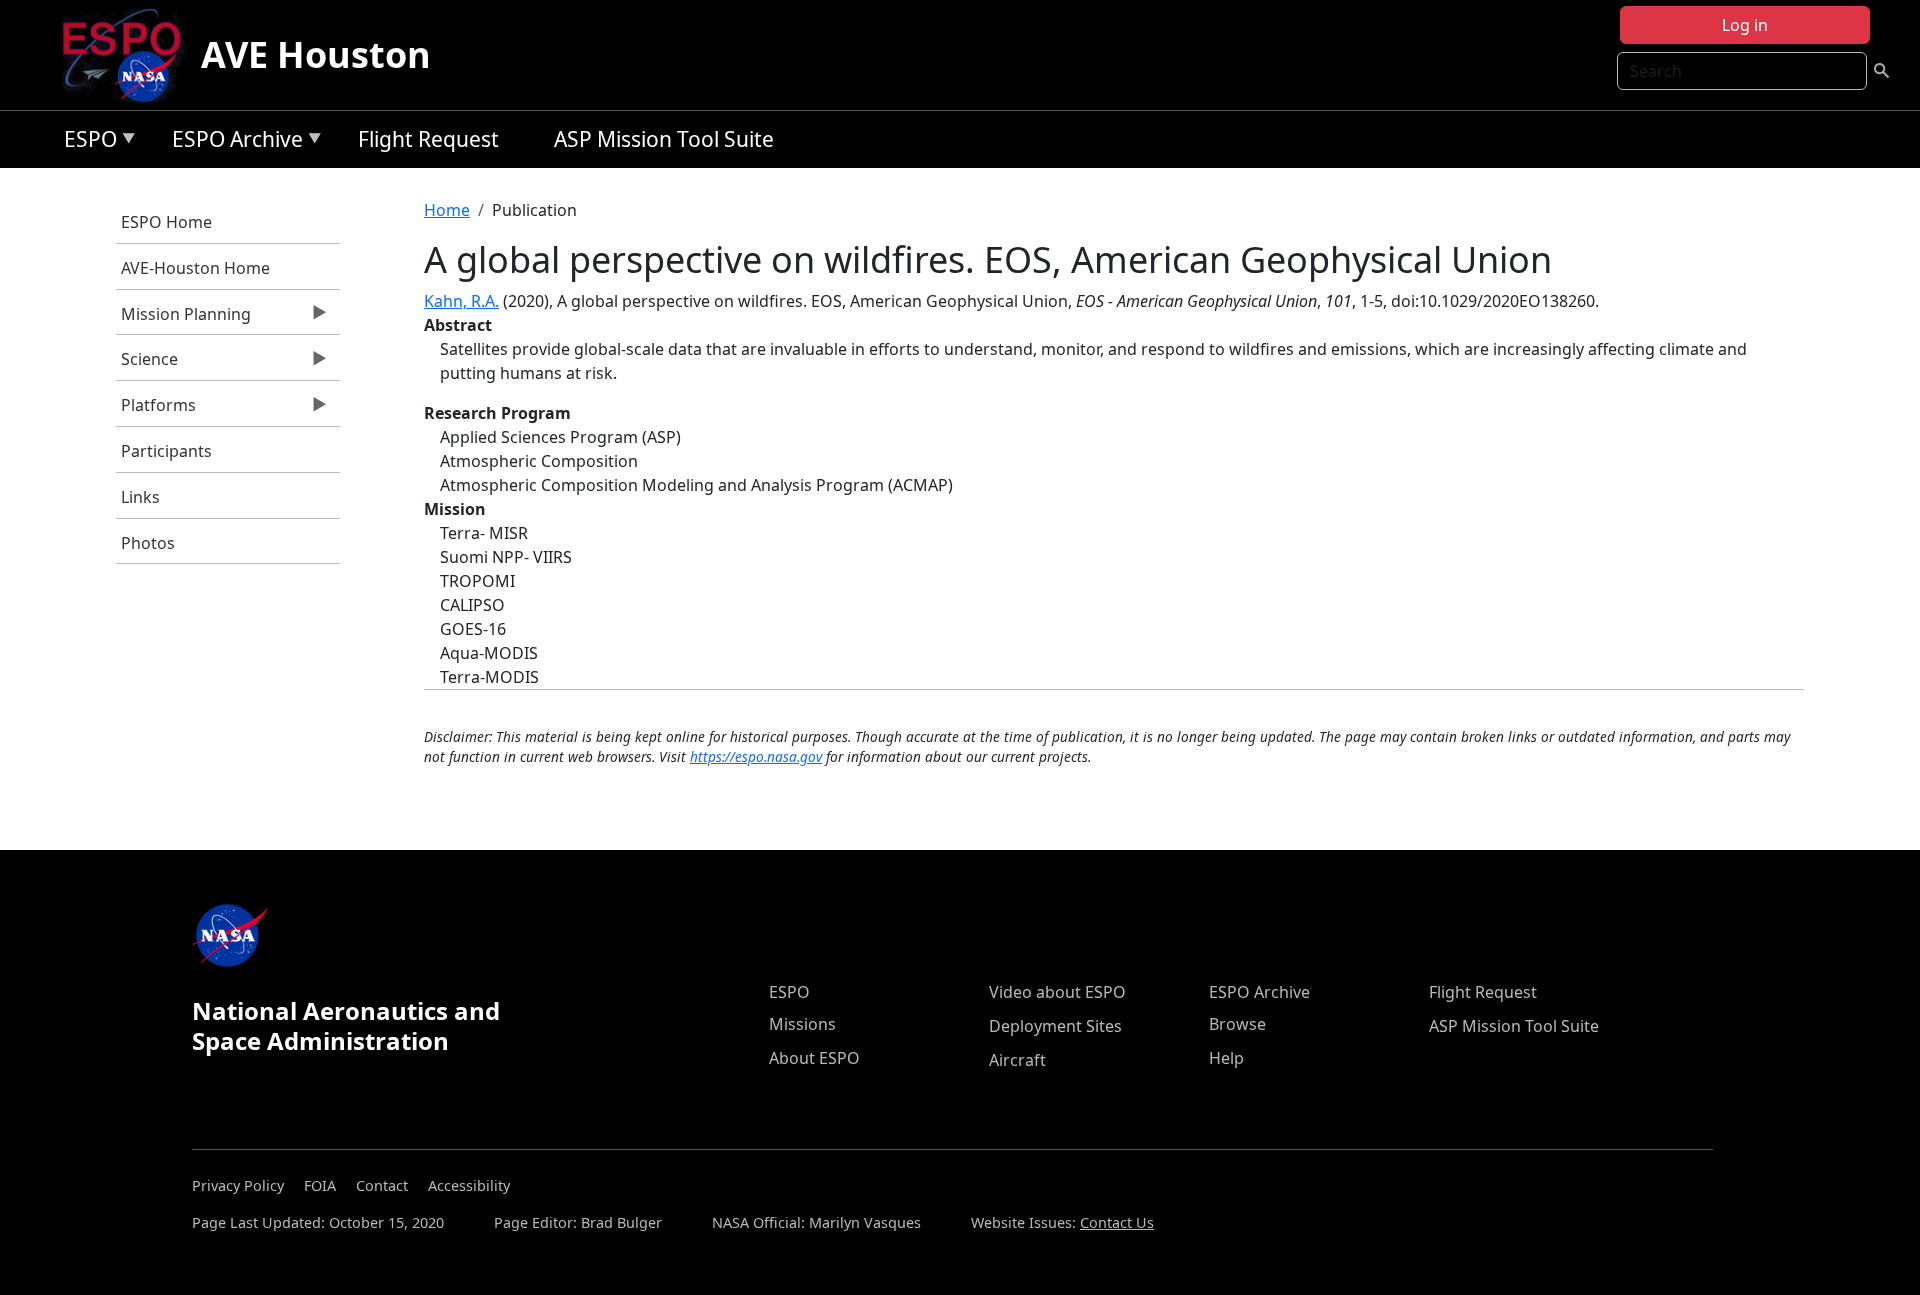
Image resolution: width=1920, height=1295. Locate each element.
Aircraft (1017, 1060)
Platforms (156, 410)
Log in (1745, 25)
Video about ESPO (1057, 992)
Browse (1237, 1024)
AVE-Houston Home (195, 268)
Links (140, 497)
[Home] (129, 55)
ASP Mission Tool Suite (664, 139)
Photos (148, 543)
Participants (166, 451)
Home (447, 210)
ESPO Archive (232, 142)
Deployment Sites (1055, 1026)
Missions (802, 1024)
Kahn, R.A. (461, 301)
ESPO (85, 142)
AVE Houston (316, 54)
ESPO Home (166, 222)
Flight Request (428, 139)
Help (1226, 1058)
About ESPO (814, 1058)
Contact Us (1117, 1222)
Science (147, 364)
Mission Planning (183, 319)
